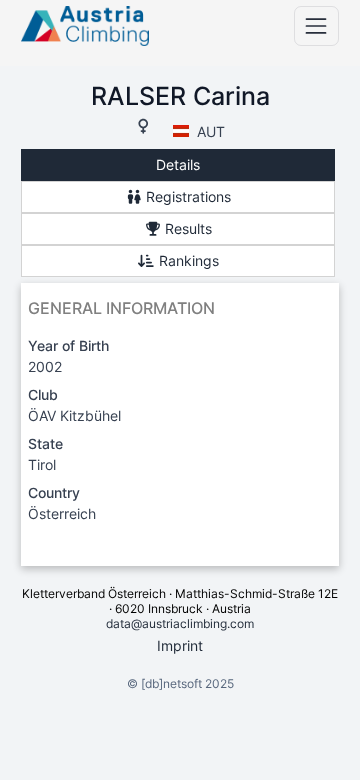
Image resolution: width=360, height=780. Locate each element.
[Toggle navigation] (316, 25)
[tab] (178, 165)
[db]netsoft (171, 683)
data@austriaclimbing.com (180, 623)
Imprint (180, 645)
